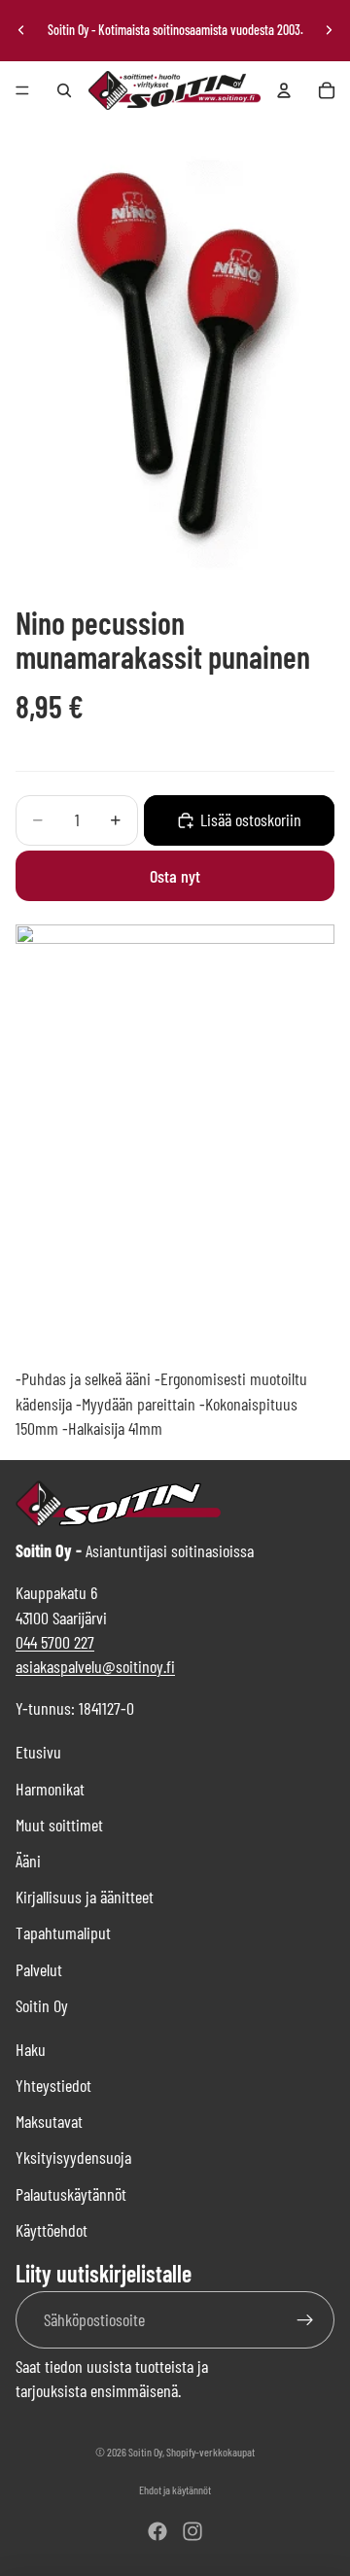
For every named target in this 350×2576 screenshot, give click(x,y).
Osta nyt (175, 876)
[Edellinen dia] (21, 30)
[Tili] (284, 90)
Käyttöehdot (52, 2230)
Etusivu (38, 1752)
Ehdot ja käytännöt (175, 2489)
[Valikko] (22, 90)
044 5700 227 (55, 1642)
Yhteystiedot (53, 2085)
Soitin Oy (42, 2005)
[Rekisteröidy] (306, 2320)
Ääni (28, 1861)
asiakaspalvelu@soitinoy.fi (95, 1666)
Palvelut (39, 1969)
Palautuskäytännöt (71, 2194)
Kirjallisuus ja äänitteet (85, 1897)
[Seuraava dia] (329, 30)
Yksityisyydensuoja (73, 2157)
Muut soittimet (59, 1825)
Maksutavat (49, 2121)
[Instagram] (192, 2531)
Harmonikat (50, 1789)
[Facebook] (157, 2531)
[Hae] (64, 90)
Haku (31, 2049)
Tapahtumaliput (63, 1932)
